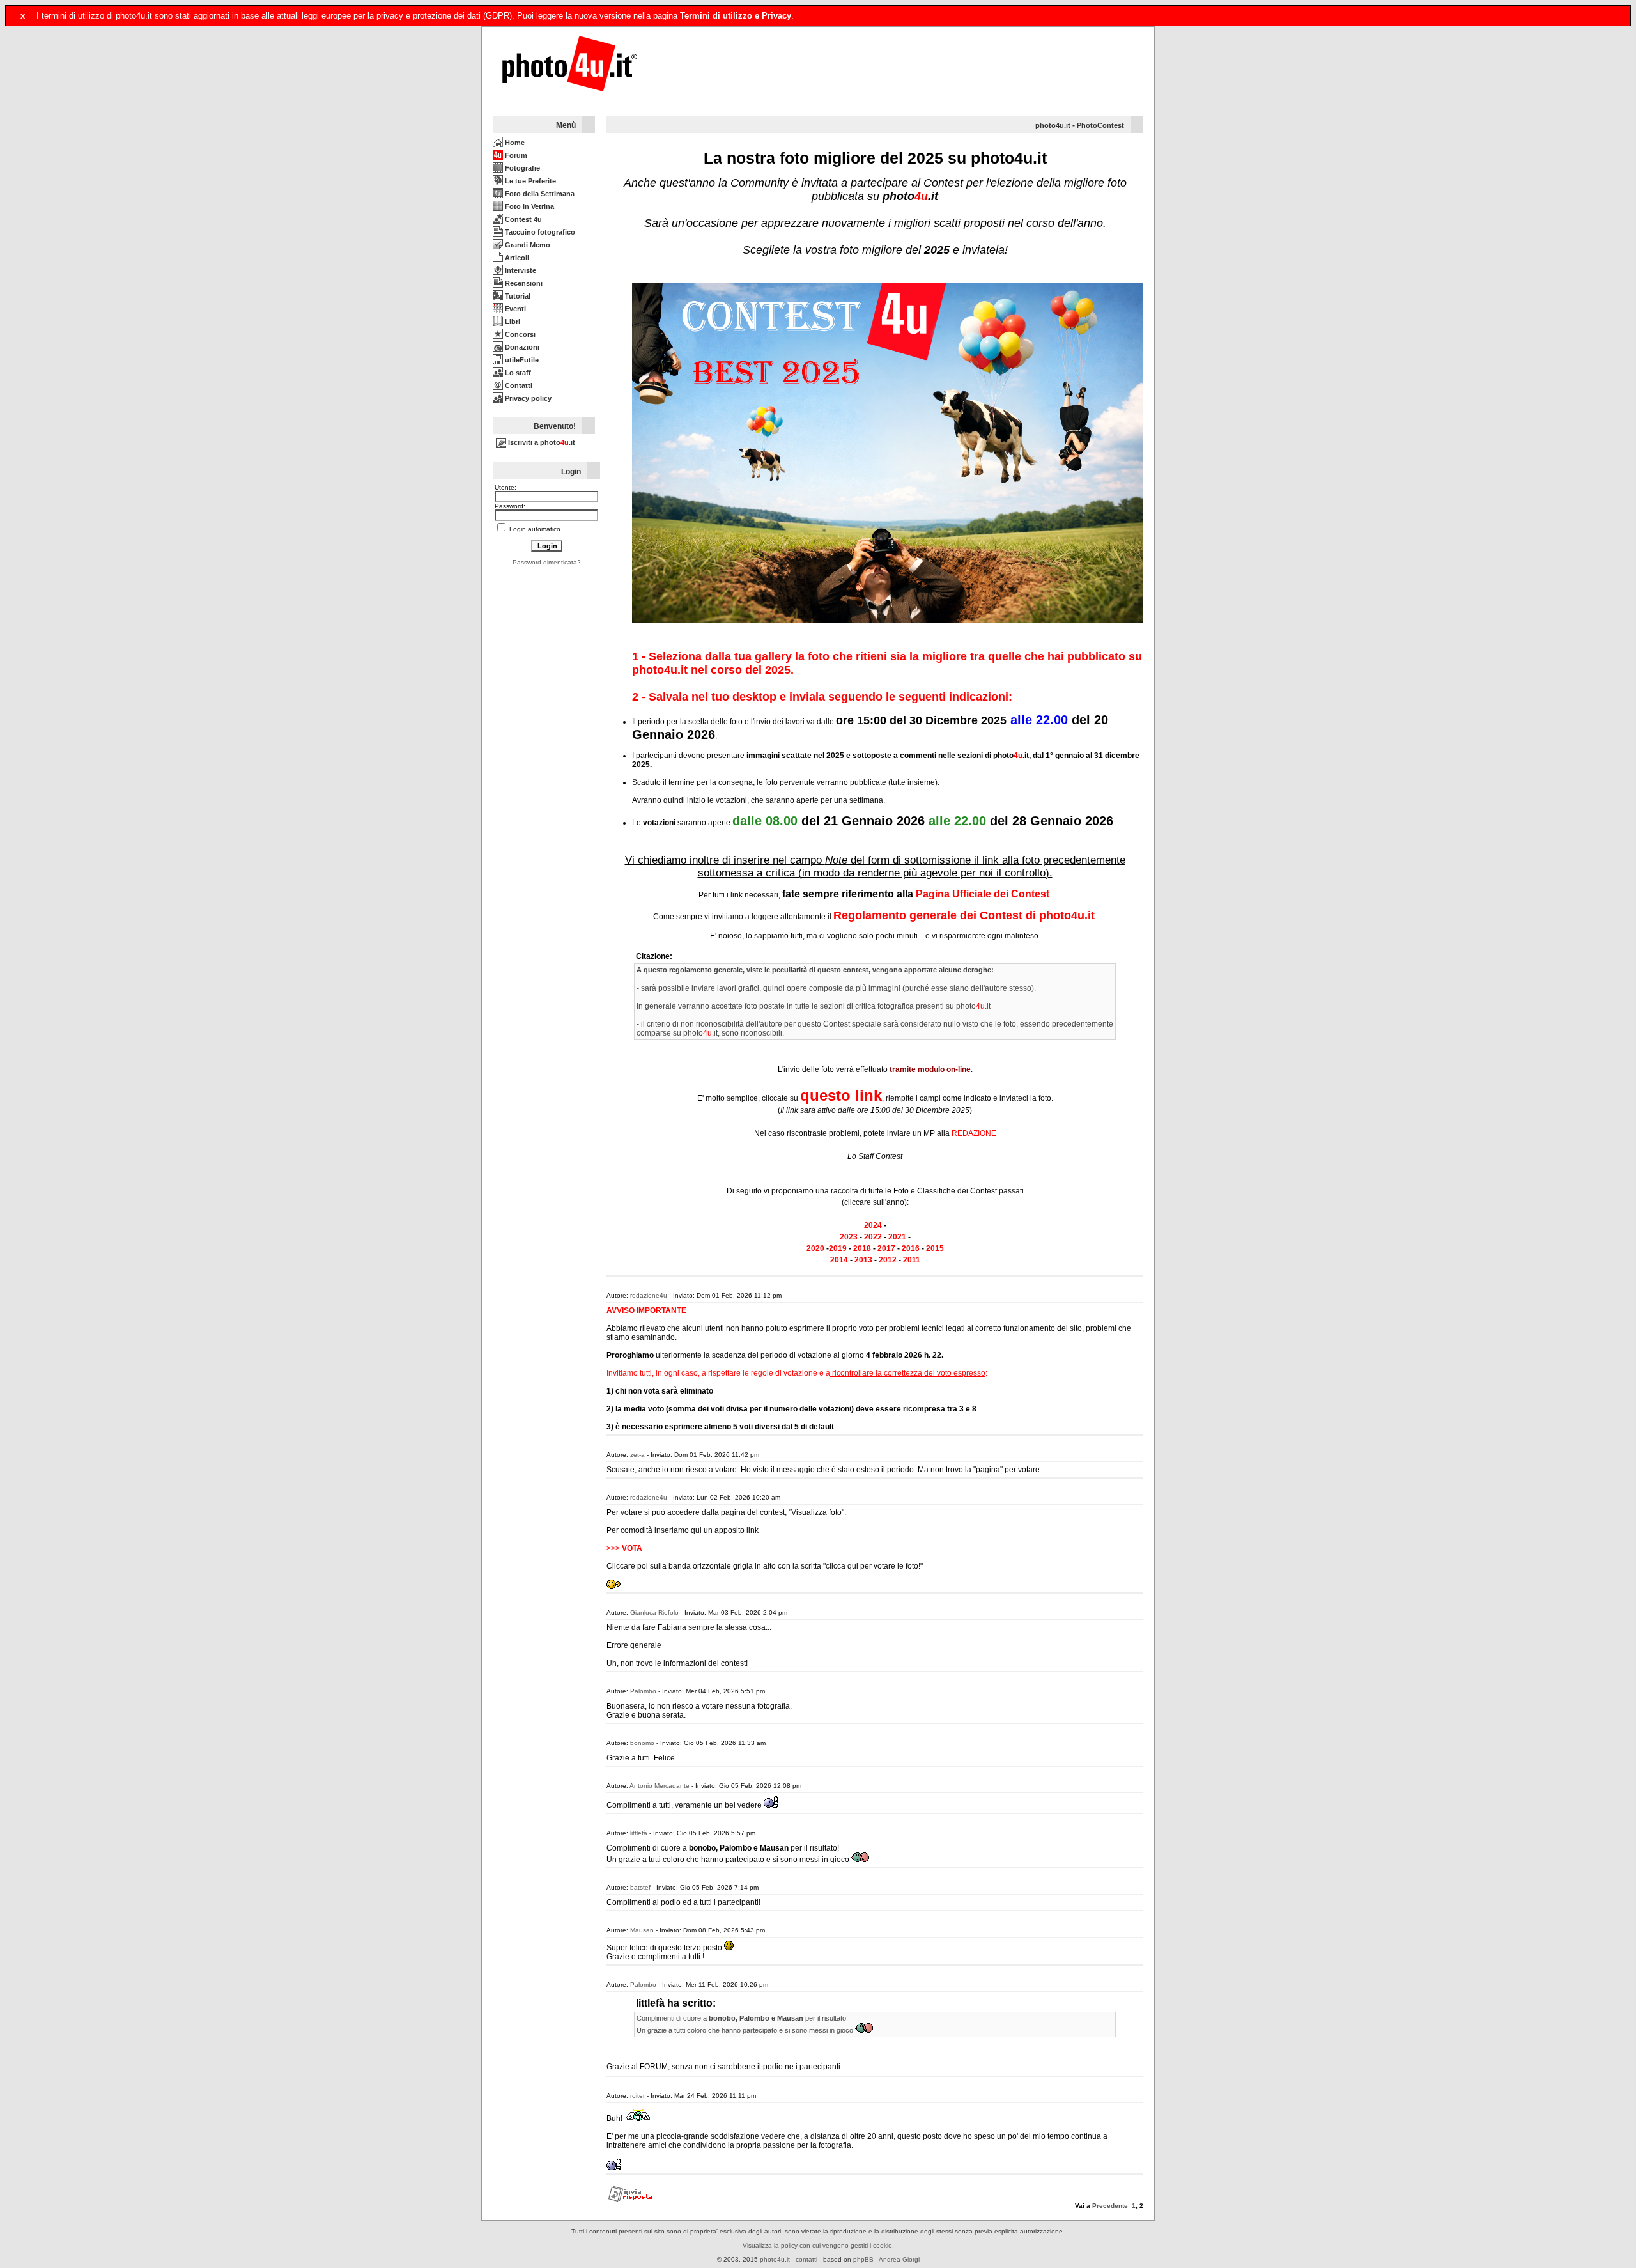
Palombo (643, 1691)
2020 (815, 1248)
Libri (512, 322)
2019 (838, 1248)
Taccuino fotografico (539, 232)
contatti (806, 2259)
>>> (624, 1548)
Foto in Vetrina (529, 206)
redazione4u (649, 1295)
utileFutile (521, 360)
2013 (863, 1260)
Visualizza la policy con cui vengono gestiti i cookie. (818, 2245)
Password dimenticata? (547, 562)
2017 (886, 1248)
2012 (888, 1260)
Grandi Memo (527, 245)
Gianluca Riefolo (654, 1612)
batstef (640, 1887)
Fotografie (521, 168)
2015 (935, 1248)
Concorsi (519, 334)
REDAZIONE (974, 1133)
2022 (873, 1237)
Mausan (642, 1930)
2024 (873, 1225)
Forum (515, 155)
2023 (849, 1237)
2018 (862, 1248)
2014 (839, 1260)
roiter (637, 2096)
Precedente (1110, 2206)
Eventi (514, 309)
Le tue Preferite (529, 181)
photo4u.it (1053, 125)
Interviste (520, 270)
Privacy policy (527, 398)
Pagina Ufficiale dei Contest (983, 894)
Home (514, 143)
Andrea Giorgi (899, 2259)
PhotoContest (1100, 125)
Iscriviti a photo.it (541, 442)
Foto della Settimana (539, 194)
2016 (911, 1248)
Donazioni (521, 347)
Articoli (516, 258)
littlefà (639, 1833)
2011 (912, 1260)
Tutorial (517, 296)
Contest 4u (522, 219)
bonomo (642, 1743)
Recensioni (523, 283)
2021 (897, 1237)
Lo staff (517, 373)
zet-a (637, 1455)
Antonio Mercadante (660, 1786)
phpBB (863, 2259)
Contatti (518, 385)
